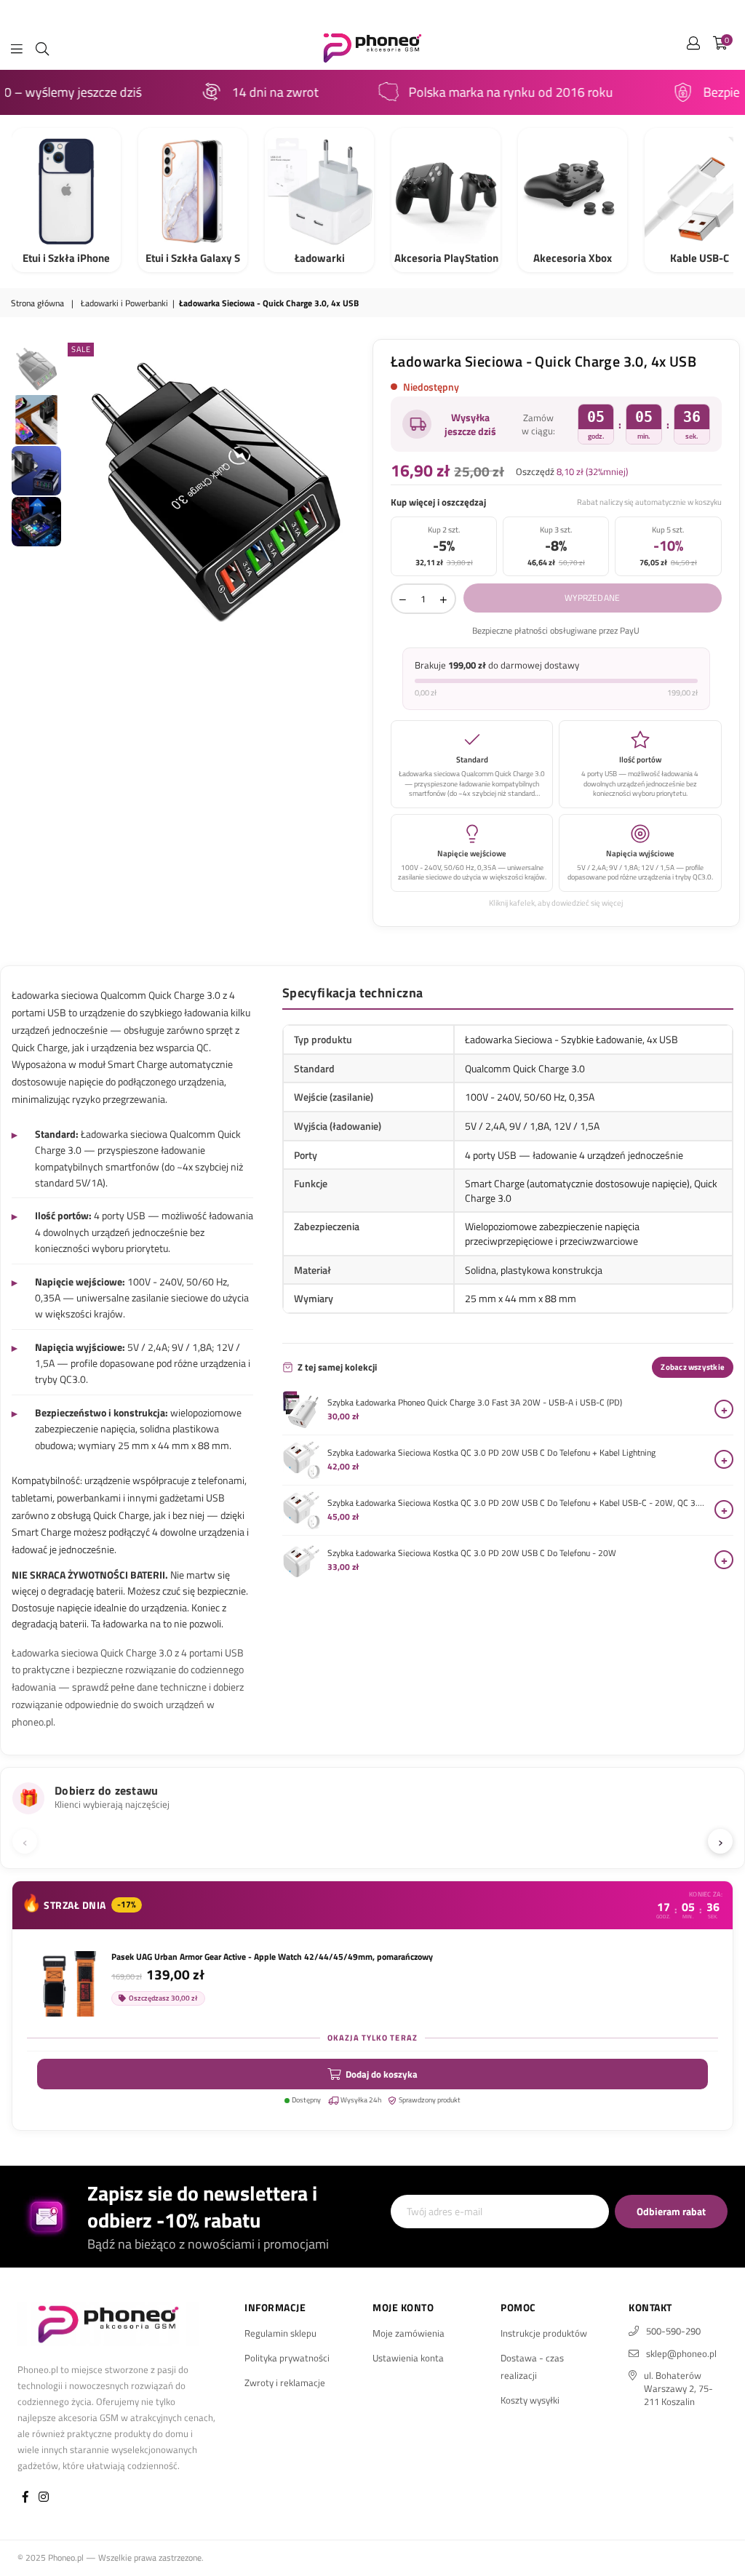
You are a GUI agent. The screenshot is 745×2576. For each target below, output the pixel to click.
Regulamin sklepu (280, 2333)
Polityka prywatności (287, 2358)
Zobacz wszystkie (693, 1367)
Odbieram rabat (671, 2211)
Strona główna (37, 304)
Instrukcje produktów (544, 2333)
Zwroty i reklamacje (285, 2382)
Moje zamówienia (409, 2333)
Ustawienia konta (408, 2358)
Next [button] (355, 491)
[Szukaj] (42, 47)
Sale (81, 349)
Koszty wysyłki (530, 2400)
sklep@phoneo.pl (681, 2353)
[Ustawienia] (693, 47)
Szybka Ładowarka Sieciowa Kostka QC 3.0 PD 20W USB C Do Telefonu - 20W (472, 1553)
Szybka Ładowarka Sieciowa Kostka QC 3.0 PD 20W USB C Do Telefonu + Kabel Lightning (491, 1453)
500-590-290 (673, 2331)
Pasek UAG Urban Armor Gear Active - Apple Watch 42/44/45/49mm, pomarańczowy (272, 1957)
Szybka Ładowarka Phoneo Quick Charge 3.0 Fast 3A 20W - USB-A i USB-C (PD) (475, 1403)
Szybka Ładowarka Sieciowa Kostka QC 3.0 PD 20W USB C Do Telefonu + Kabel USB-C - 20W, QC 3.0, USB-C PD (517, 1503)
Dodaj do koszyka (382, 2074)
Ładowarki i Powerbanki (124, 304)
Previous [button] (77, 491)
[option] (215, 490)
